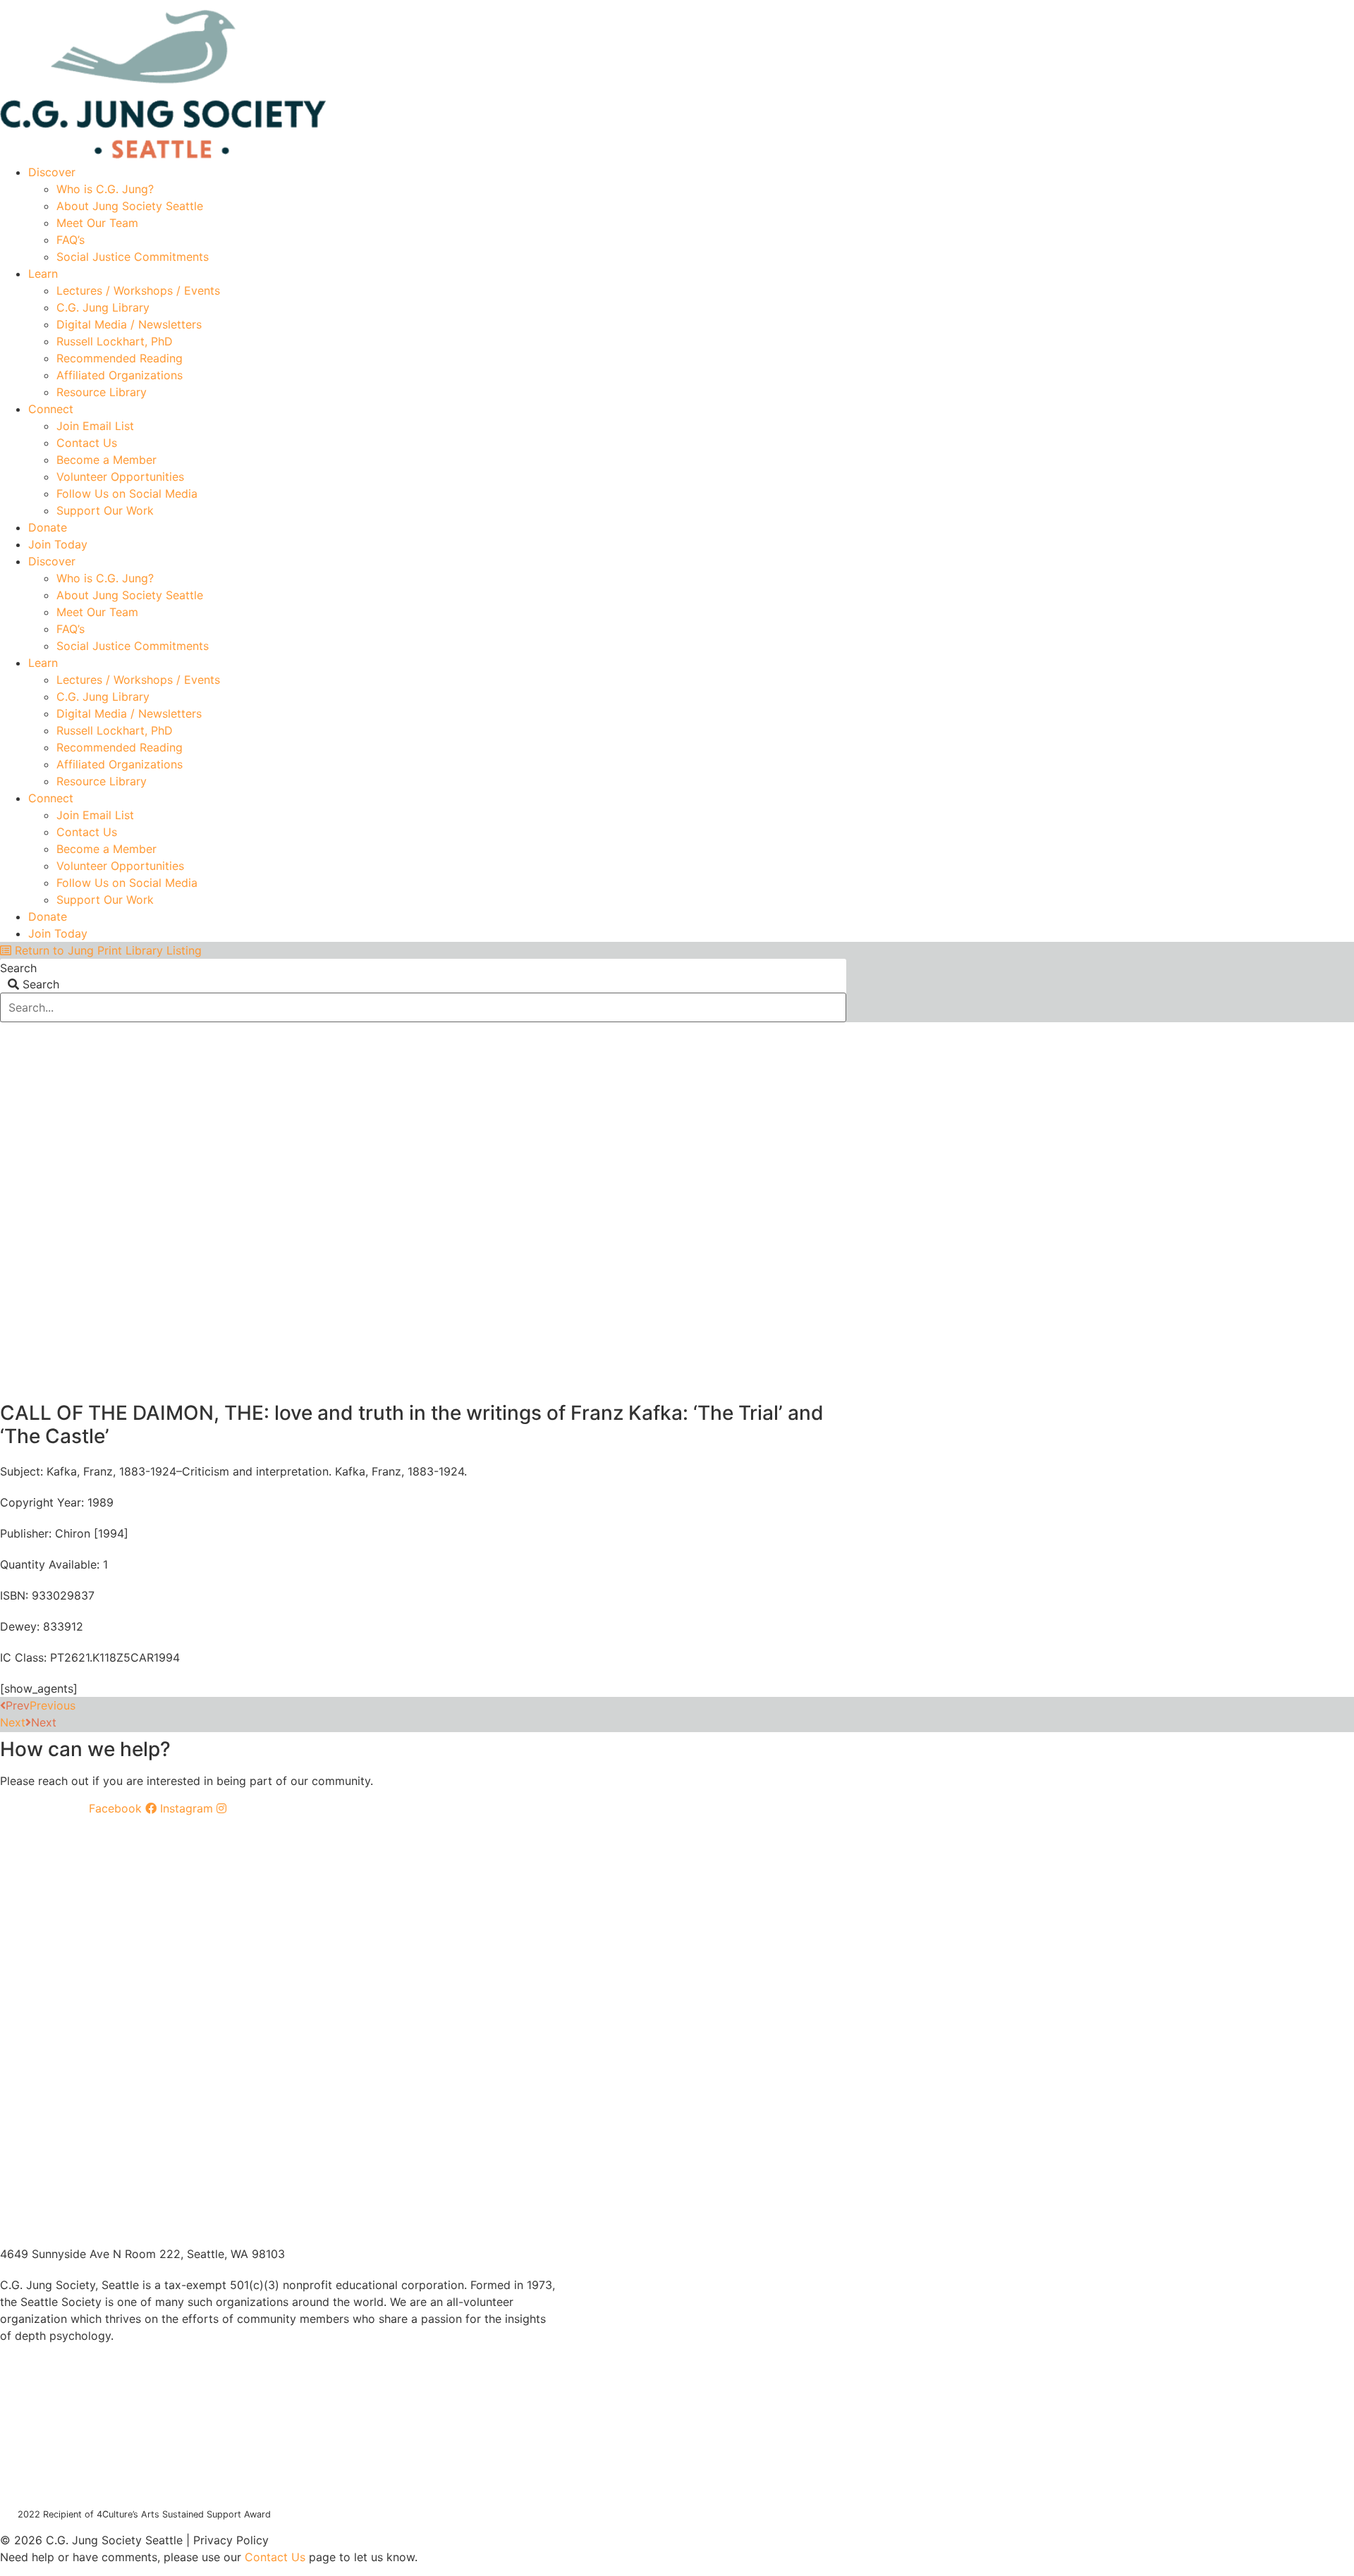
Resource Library (102, 392)
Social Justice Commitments (133, 257)
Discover (52, 172)
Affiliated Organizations (120, 375)
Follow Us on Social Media (127, 493)
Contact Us (87, 443)
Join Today (58, 544)
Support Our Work (105, 510)
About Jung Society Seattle (130, 206)
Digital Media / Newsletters (129, 324)
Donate (48, 527)
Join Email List (95, 426)
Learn (43, 274)
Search (18, 968)
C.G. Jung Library (103, 307)
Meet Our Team (97, 223)
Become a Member (106, 460)
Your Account (636, 5)
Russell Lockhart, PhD (115, 341)
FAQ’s (71, 240)
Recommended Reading (120, 358)
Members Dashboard (744, 5)
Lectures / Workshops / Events (138, 290)
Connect (51, 409)
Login (834, 5)
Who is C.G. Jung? (105, 189)
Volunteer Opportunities (120, 477)
